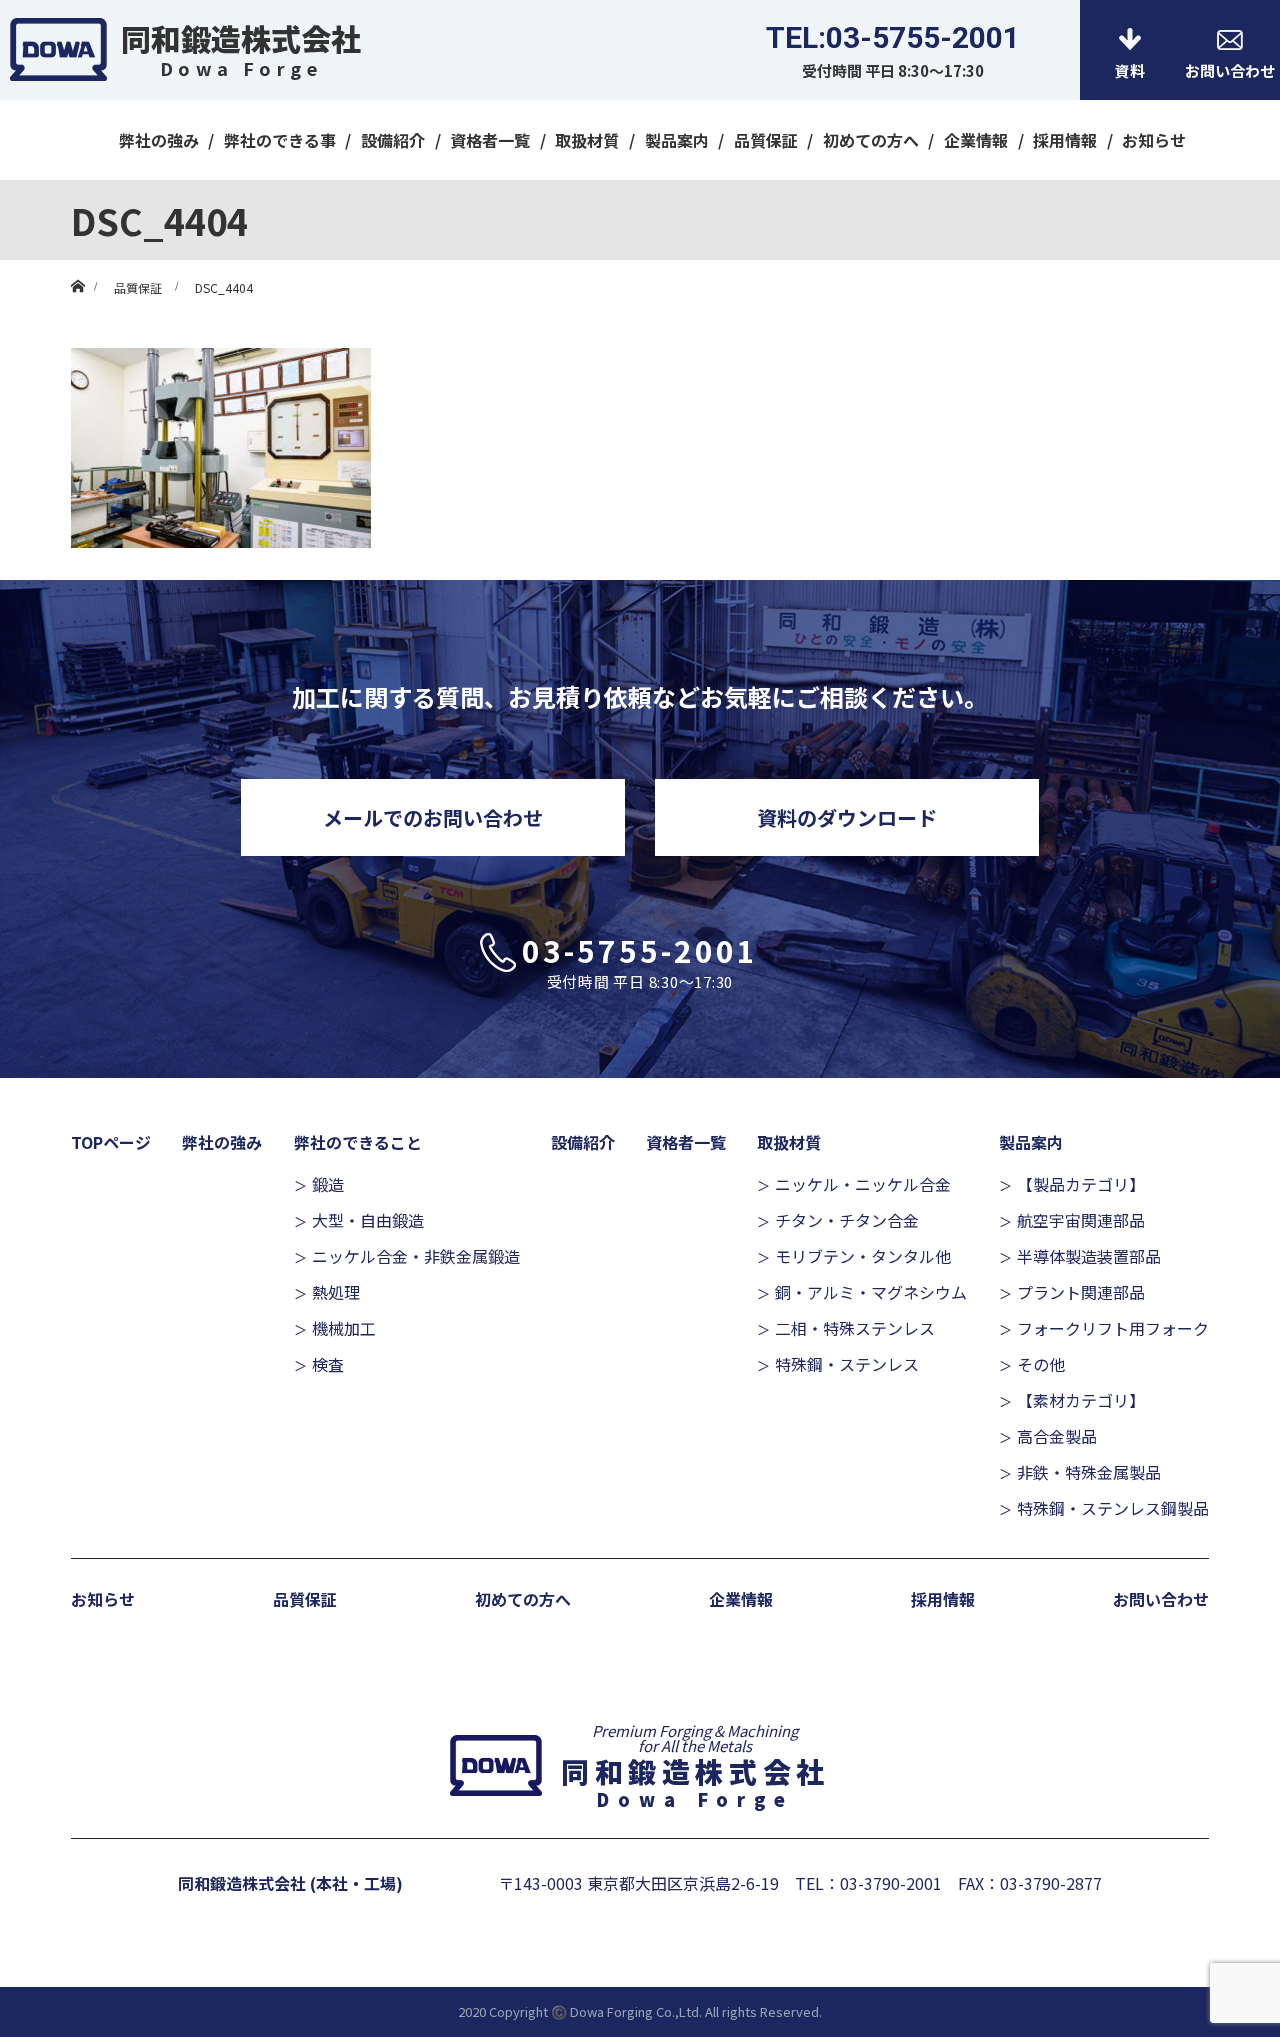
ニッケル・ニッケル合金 (863, 1184)
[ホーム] (77, 267)
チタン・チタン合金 (847, 1220)
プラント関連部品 (1081, 1292)
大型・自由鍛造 (368, 1220)
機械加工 (344, 1328)
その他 (1041, 1364)
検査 (328, 1364)
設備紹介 (393, 140)
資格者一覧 (490, 140)
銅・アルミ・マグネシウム (871, 1292)
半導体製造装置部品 (1089, 1256)
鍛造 (328, 1184)
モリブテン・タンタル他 (863, 1256)
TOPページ (111, 1142)
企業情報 (976, 140)
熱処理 (336, 1292)
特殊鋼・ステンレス (847, 1364)
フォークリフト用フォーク (1113, 1328)
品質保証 (766, 140)
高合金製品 (1057, 1436)
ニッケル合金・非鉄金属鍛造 (416, 1256)
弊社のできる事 (280, 140)
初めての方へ (871, 140)
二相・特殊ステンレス (855, 1328)
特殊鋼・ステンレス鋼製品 (1113, 1508)
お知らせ (1154, 140)
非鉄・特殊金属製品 (1089, 1472)
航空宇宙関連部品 (1081, 1220)
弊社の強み (159, 140)
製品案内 (677, 140)
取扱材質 (587, 140)
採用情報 (1065, 140)
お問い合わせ (1161, 1599)
